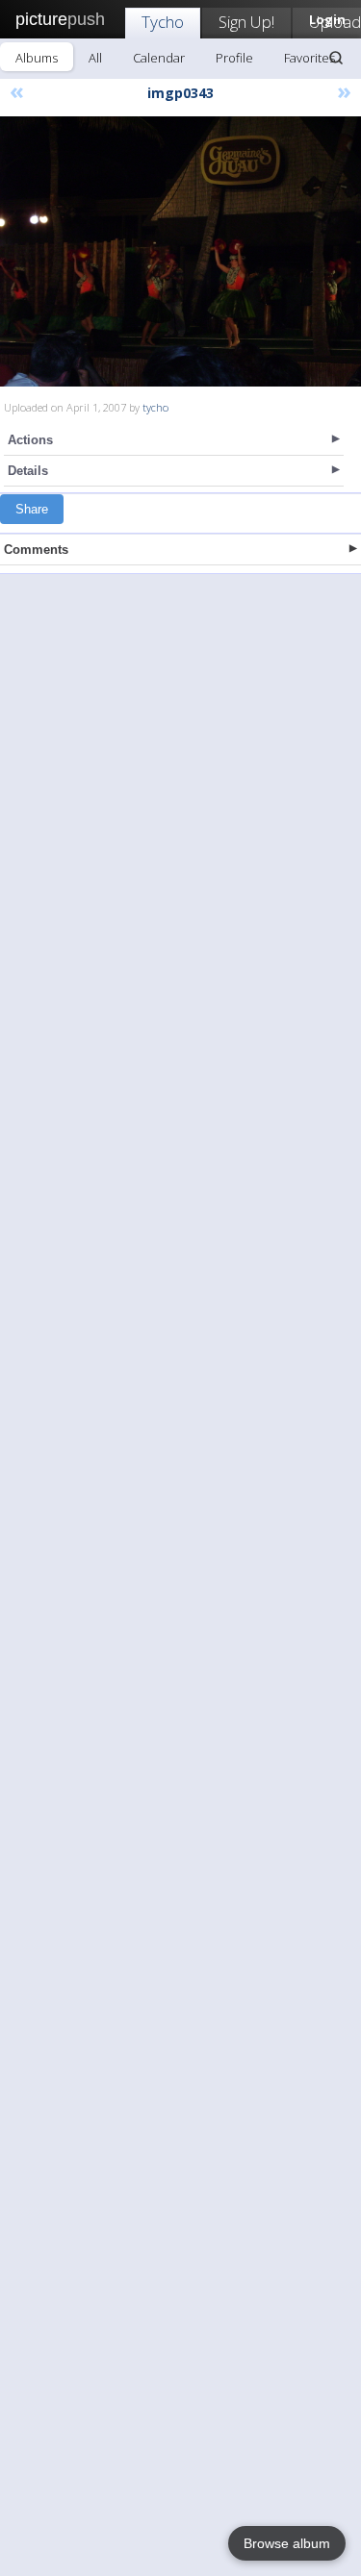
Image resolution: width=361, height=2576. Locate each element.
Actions (30, 440)
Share (32, 509)
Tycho (163, 22)
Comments (36, 550)
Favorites (309, 58)
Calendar (159, 58)
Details (28, 471)
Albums (37, 58)
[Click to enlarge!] (180, 251)
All (95, 58)
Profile (234, 58)
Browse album (287, 2543)
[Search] (336, 58)
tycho (155, 407)
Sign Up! (246, 22)
